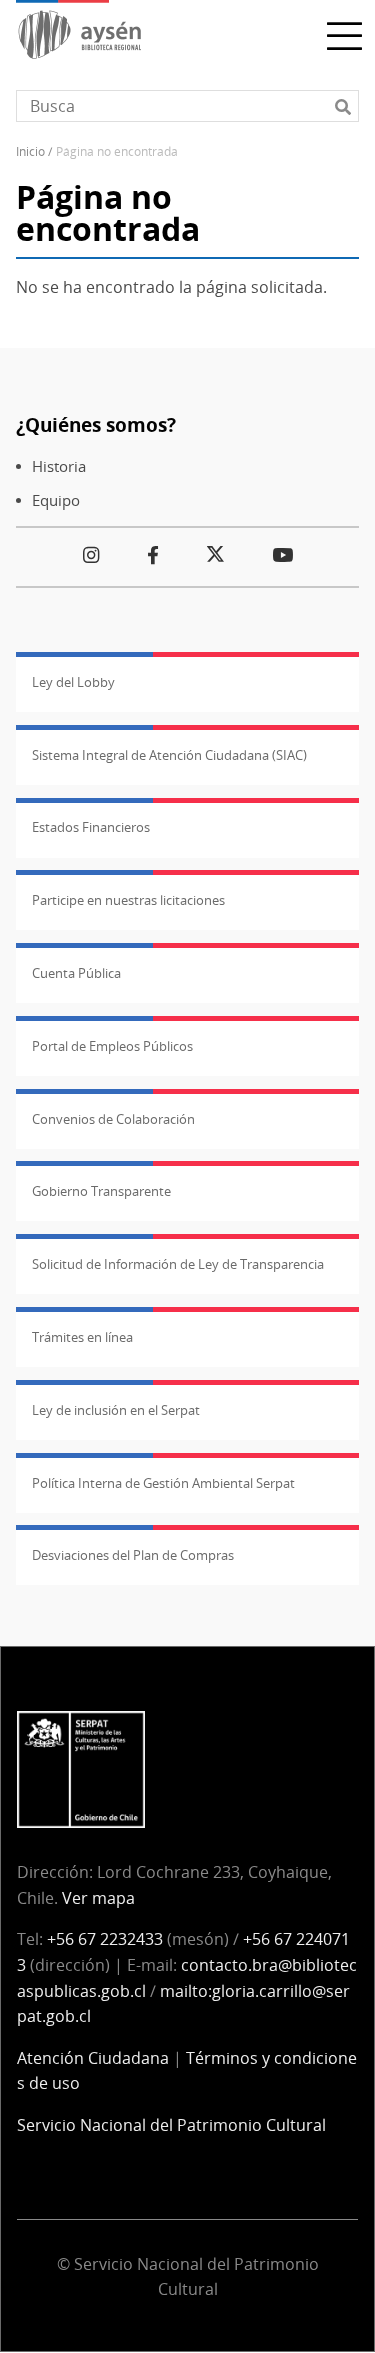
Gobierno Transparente (101, 1191)
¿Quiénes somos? (96, 424)
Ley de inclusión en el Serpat (116, 1410)
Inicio (30, 151)
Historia (59, 466)
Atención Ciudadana (93, 2058)
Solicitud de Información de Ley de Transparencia (178, 1264)
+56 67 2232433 (105, 1939)
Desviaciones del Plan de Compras (133, 1555)
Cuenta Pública (76, 973)
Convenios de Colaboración (113, 1119)
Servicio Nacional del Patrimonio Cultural (171, 2125)
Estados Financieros (91, 827)
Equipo (56, 500)
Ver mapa (98, 1898)
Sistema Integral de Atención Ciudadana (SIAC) (169, 755)
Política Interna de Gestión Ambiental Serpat (163, 1483)
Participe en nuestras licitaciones (128, 900)
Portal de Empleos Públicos (112, 1046)
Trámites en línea (82, 1337)
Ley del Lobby (73, 682)
